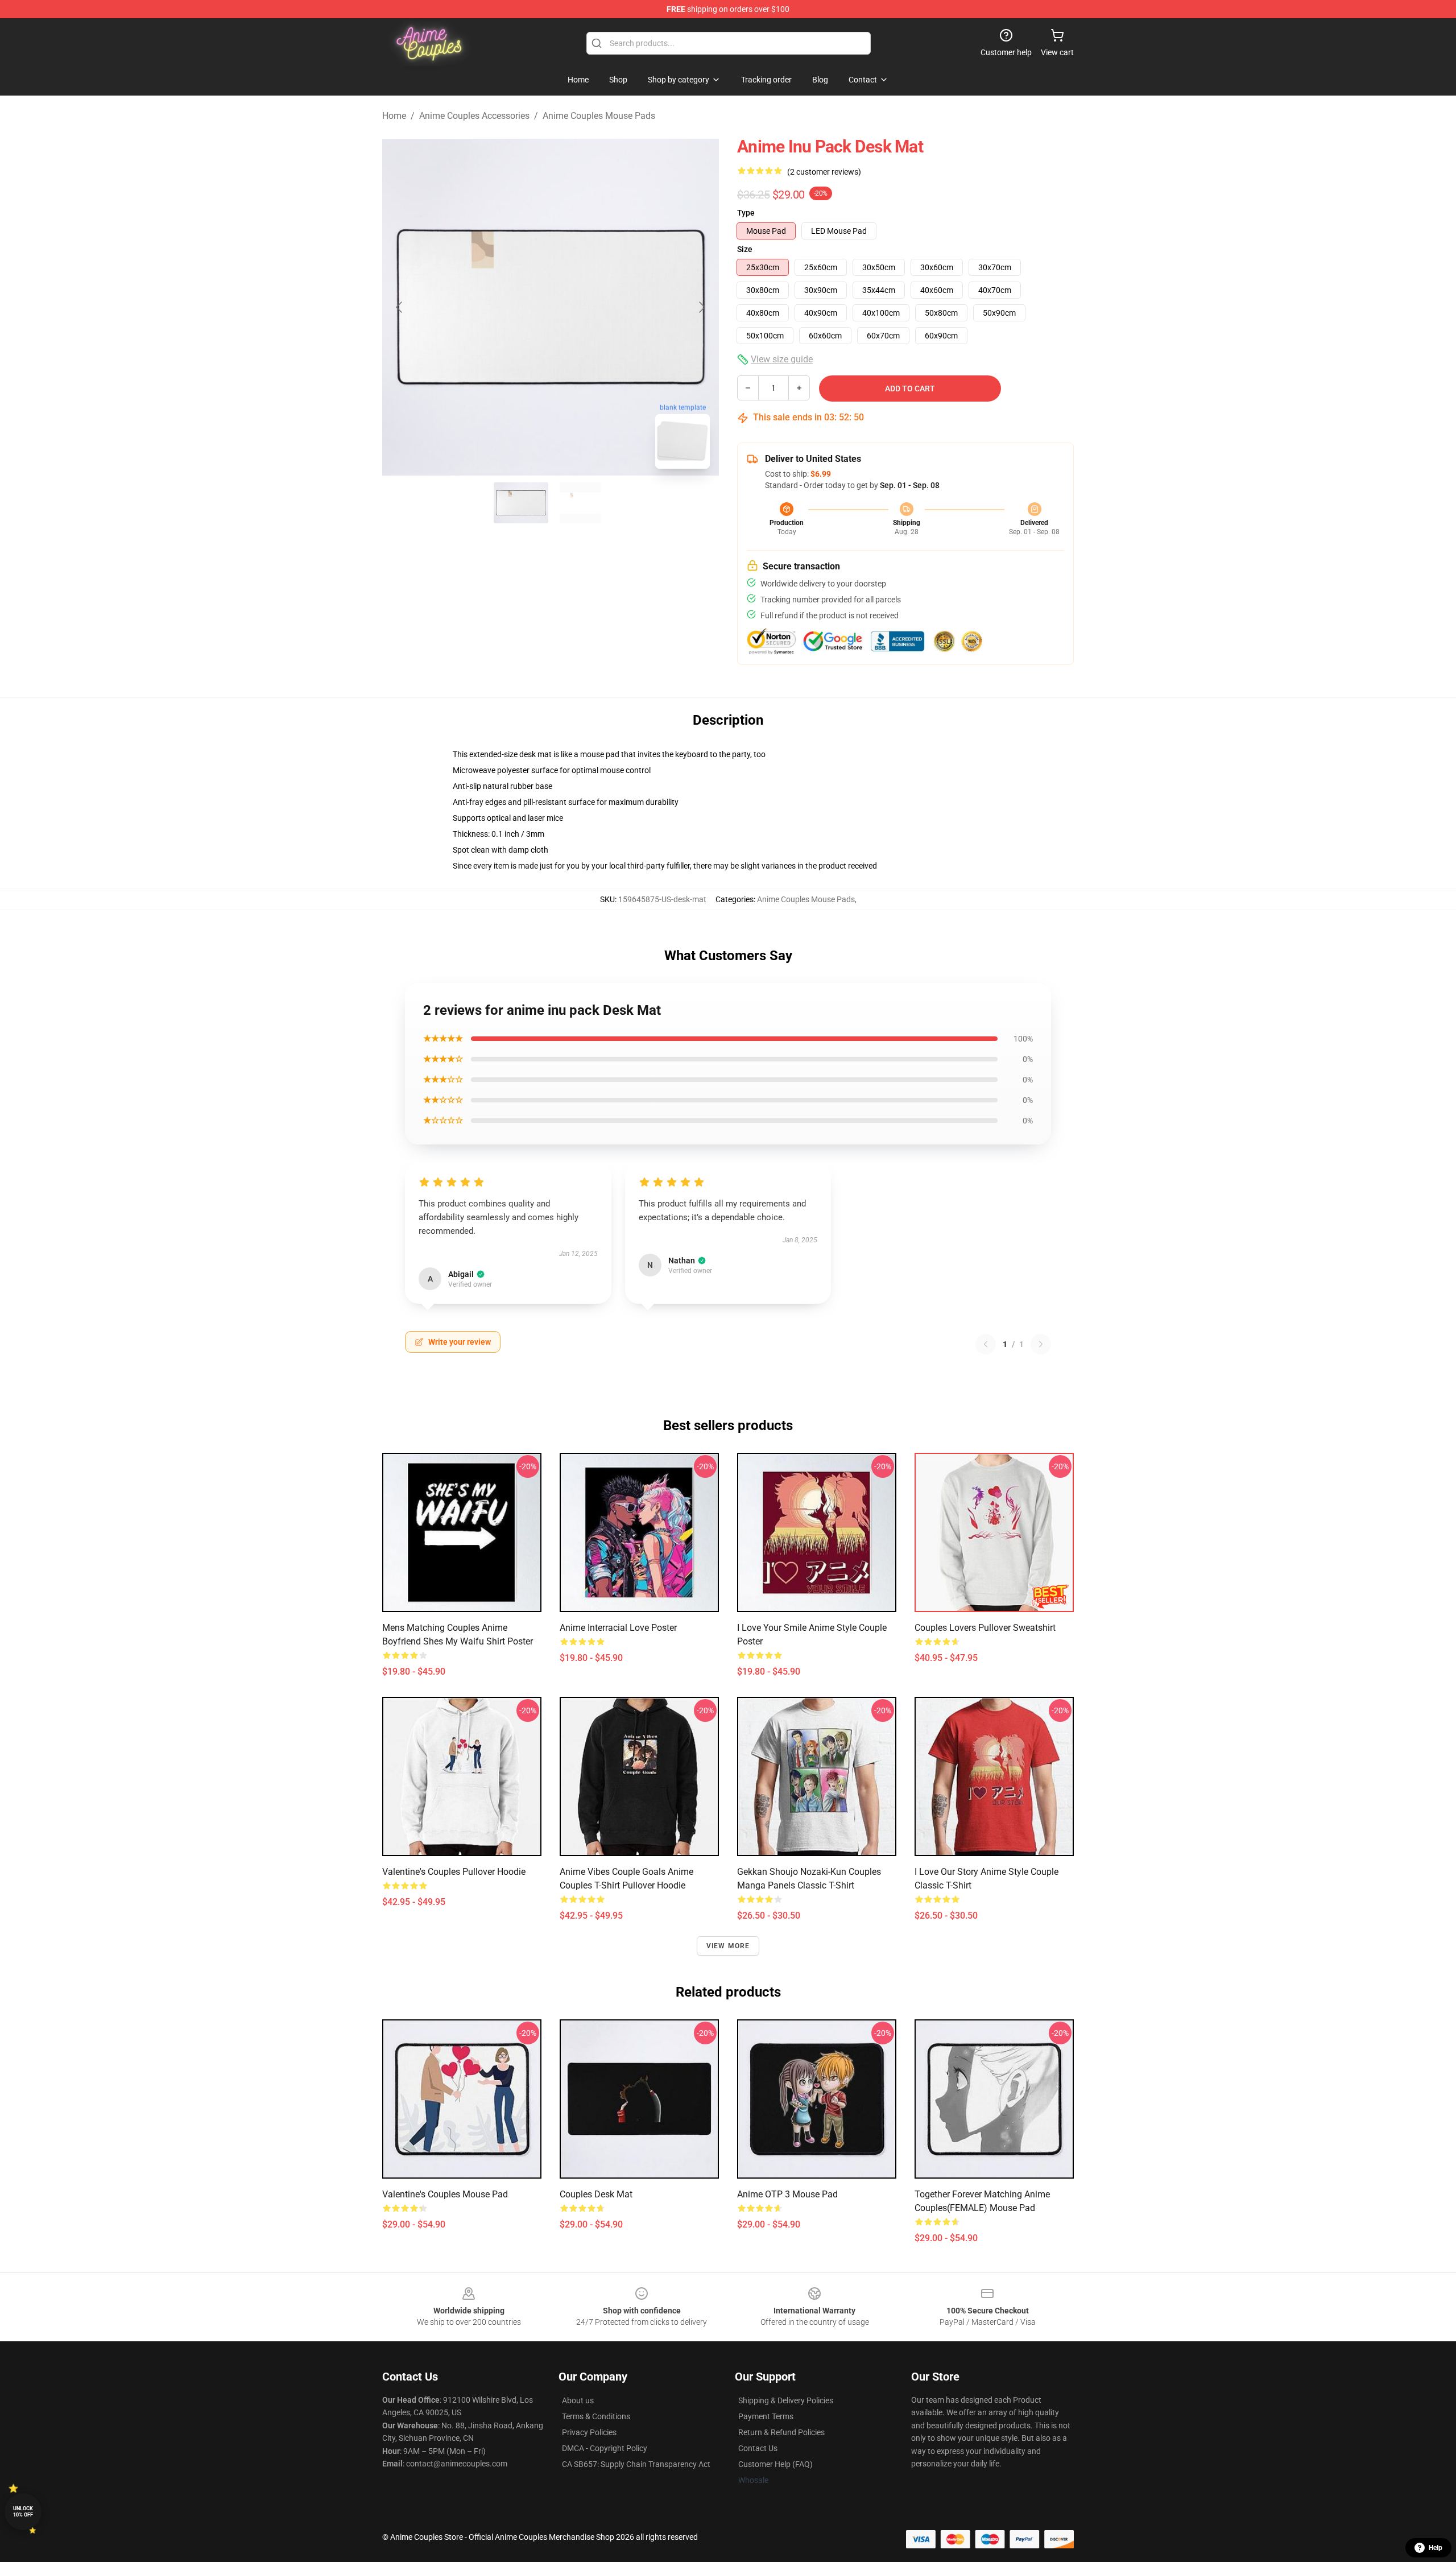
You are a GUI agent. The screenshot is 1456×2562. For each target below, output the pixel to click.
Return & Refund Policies (781, 2432)
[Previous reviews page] (986, 1344)
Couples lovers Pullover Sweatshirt (985, 1628)
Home (394, 116)
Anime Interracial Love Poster (618, 1628)
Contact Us (758, 2448)
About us (578, 2400)
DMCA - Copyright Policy (605, 2448)
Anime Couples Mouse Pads (599, 116)
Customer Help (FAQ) (775, 2464)
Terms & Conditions (596, 2416)
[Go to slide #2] (580, 503)
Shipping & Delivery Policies (786, 2400)
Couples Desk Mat (596, 2194)
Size (745, 249)
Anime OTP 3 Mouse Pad (787, 2194)
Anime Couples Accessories (474, 116)
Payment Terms (766, 2416)
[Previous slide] (400, 307)
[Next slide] (701, 307)
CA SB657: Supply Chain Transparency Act (636, 2464)
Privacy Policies (589, 2432)
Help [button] (1436, 2548)
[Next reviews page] (1041, 1344)
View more (728, 1946)
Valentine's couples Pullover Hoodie (454, 1872)
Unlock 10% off (23, 2512)
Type (746, 213)
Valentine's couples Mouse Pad (445, 2194)
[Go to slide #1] (521, 503)
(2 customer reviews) (824, 172)
